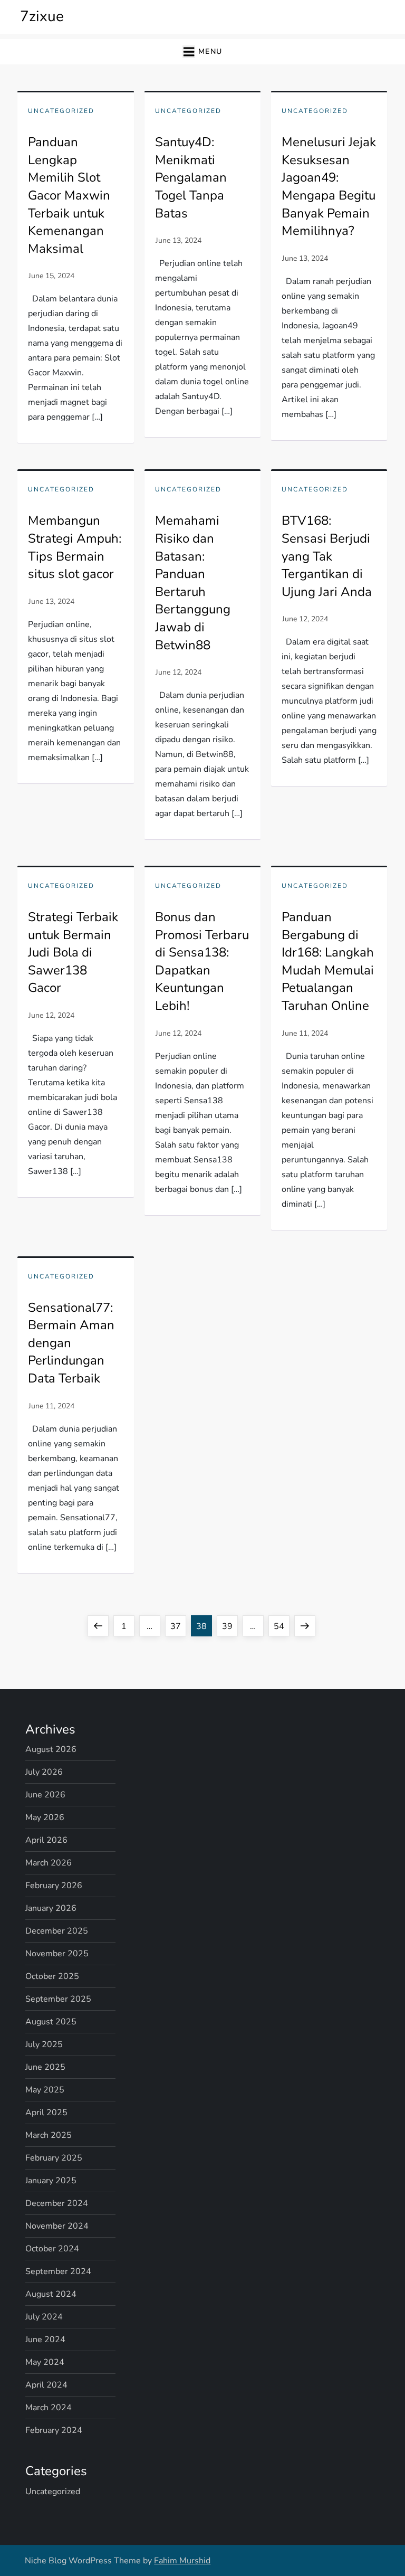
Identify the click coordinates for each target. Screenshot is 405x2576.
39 (230, 1626)
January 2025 (51, 2181)
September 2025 (58, 1999)
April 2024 (46, 2385)
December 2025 (57, 1931)
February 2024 (54, 2430)
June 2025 (45, 2067)
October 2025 (52, 1976)
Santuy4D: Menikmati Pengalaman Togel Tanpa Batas (191, 177)
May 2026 (45, 1817)
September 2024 (58, 2271)
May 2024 (45, 2362)
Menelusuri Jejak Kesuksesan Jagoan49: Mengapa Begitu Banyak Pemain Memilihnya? (329, 186)
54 (281, 1626)
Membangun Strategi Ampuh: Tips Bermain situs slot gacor (75, 547)
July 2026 (44, 1772)
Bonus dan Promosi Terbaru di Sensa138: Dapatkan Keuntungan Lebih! (202, 961)
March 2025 (49, 2135)
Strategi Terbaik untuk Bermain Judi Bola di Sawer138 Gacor (73, 952)
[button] (202, 52)
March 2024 (49, 2408)
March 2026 (49, 1863)
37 (178, 1626)
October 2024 (52, 2249)
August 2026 (51, 1749)
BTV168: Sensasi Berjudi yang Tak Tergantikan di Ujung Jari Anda (327, 556)
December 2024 (57, 2203)
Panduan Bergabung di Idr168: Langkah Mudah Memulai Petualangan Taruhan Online (328, 961)
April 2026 (46, 1840)
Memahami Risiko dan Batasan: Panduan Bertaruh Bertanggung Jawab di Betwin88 (193, 583)
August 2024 (51, 2294)
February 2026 (54, 1886)
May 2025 (45, 2090)
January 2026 (51, 1908)
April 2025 (46, 2113)
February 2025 (54, 2158)
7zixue (42, 16)
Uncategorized (61, 111)
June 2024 (45, 2340)
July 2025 (44, 2044)
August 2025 (51, 2022)
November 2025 (57, 1954)
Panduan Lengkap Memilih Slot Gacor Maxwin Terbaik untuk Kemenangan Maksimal (69, 195)
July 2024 (44, 2317)
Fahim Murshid (182, 2561)
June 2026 (45, 1795)
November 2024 (57, 2226)
